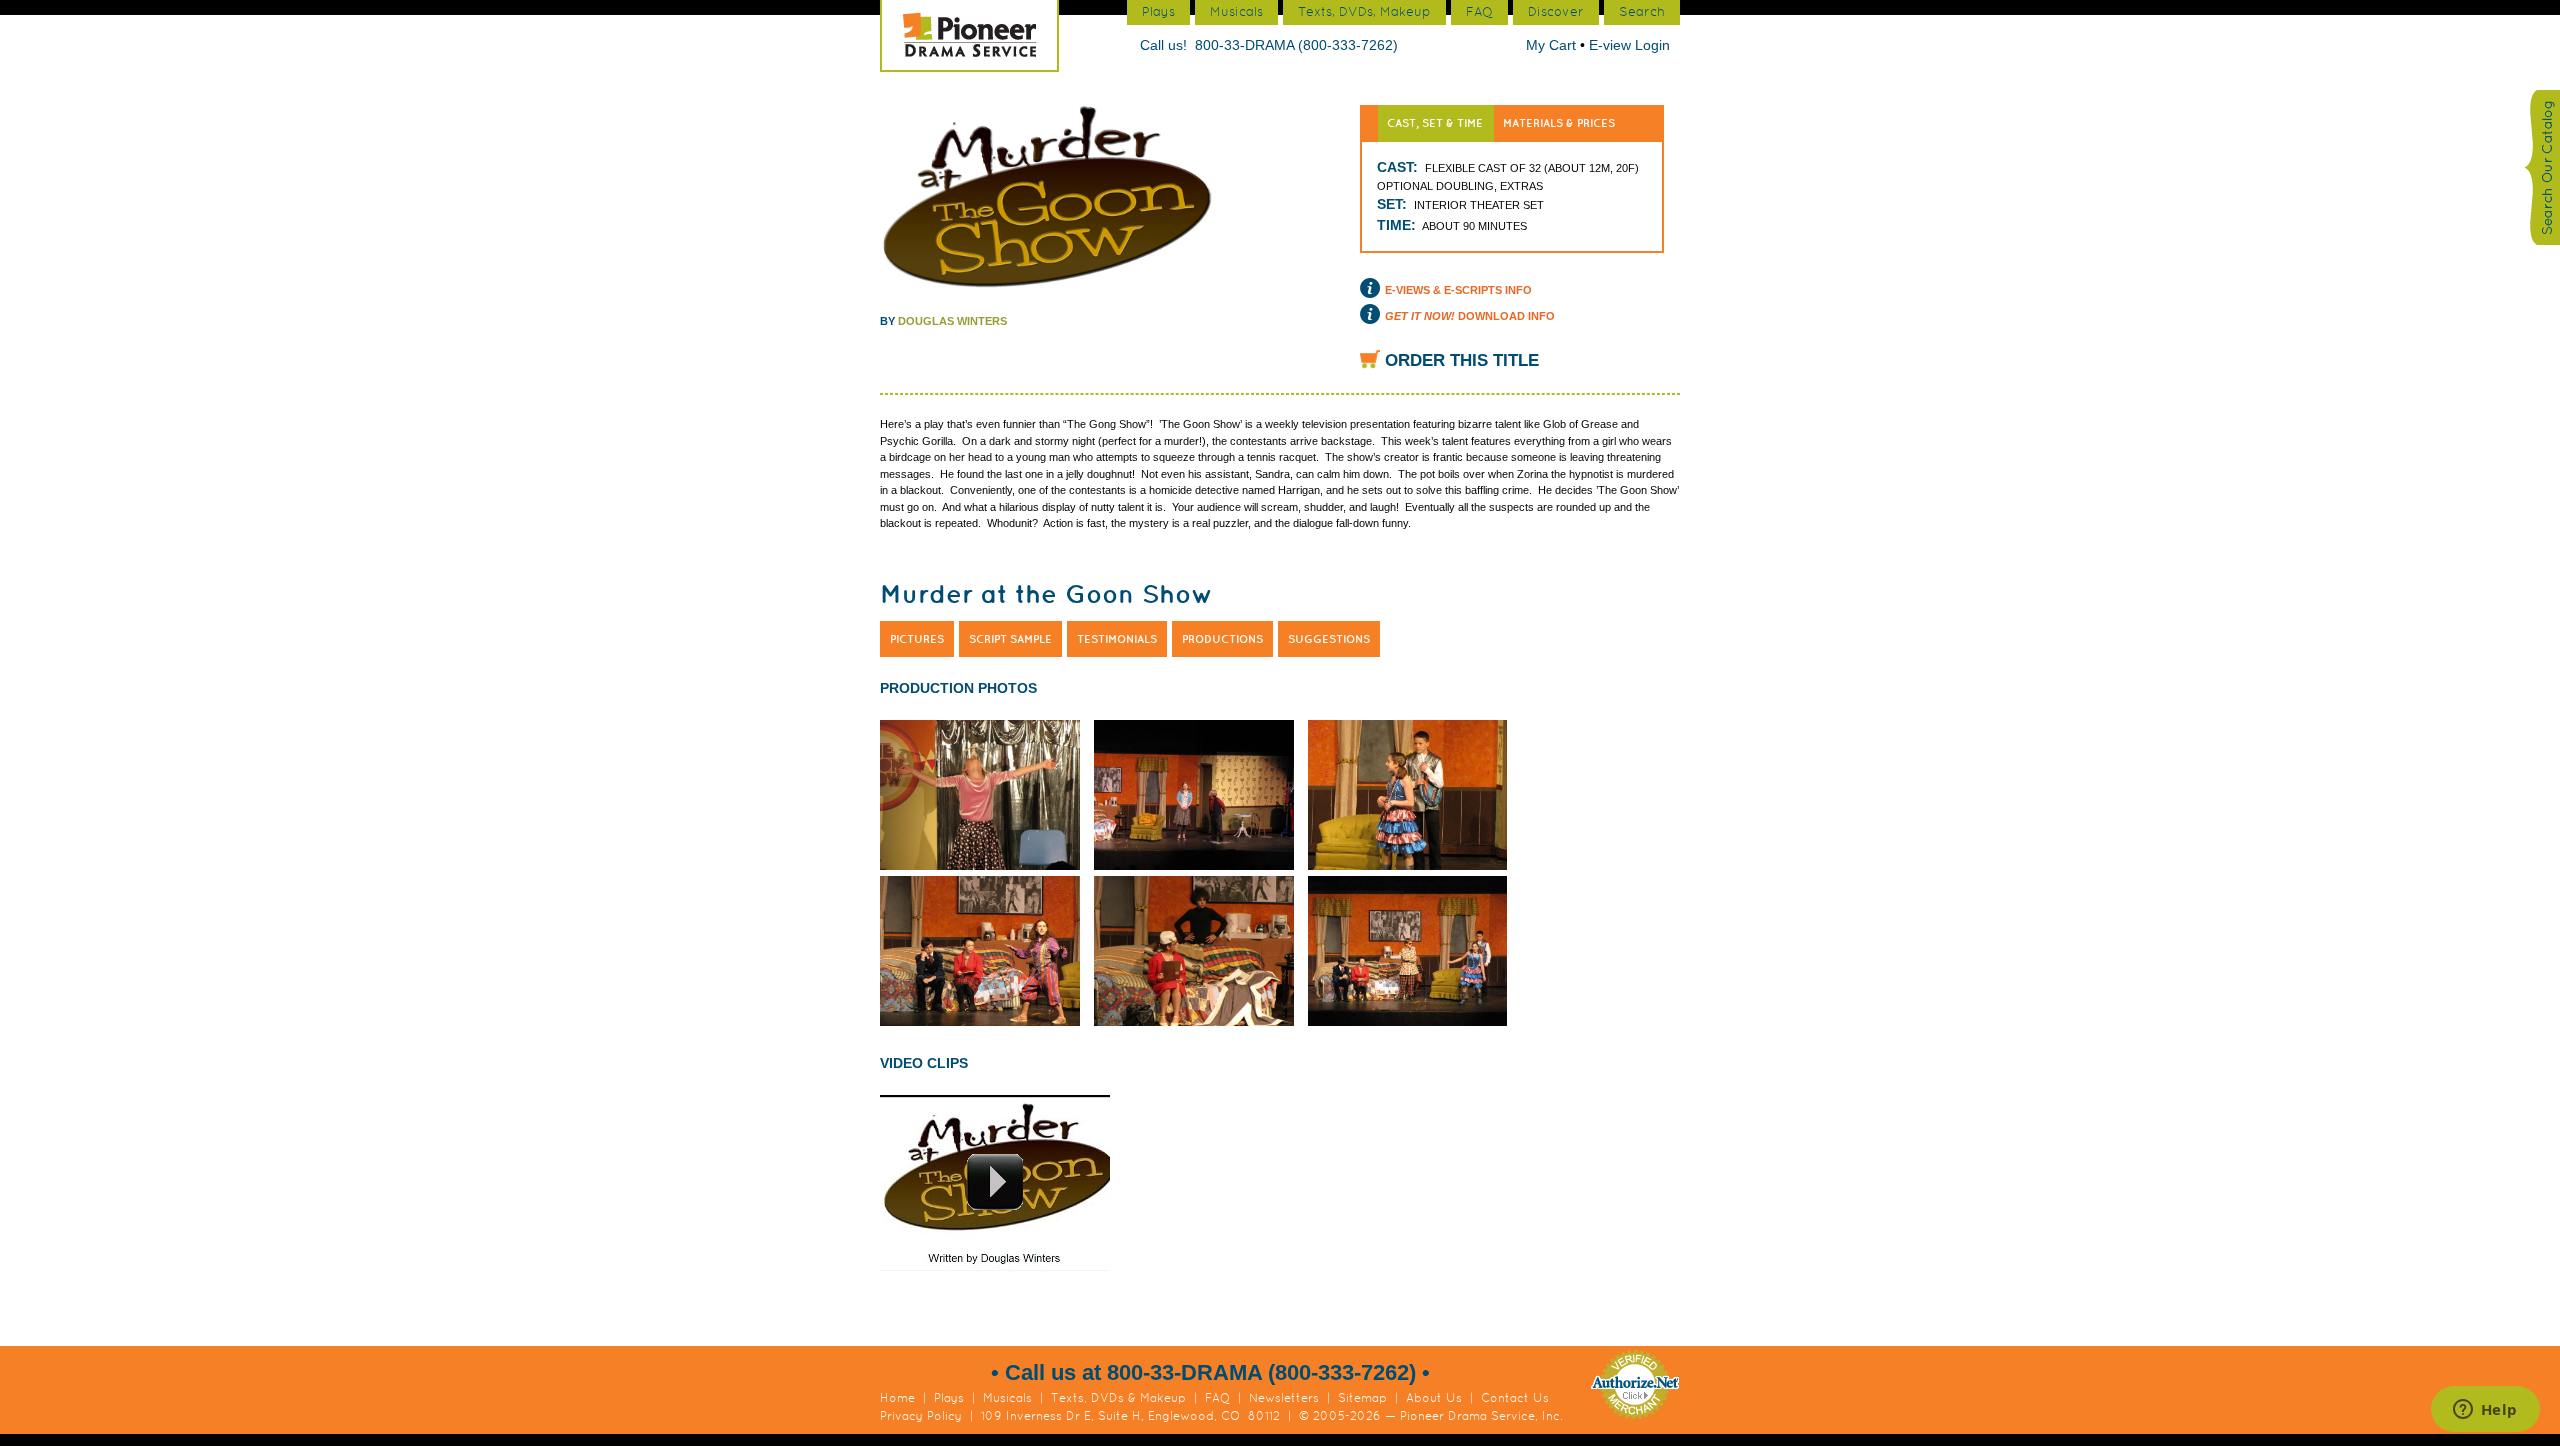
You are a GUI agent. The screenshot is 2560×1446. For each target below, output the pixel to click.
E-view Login (1629, 45)
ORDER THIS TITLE (1462, 360)
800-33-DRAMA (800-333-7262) (1296, 45)
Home (897, 1398)
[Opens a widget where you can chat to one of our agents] (2485, 1411)
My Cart (1553, 45)
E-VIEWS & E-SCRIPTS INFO (1458, 290)
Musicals (1007, 1398)
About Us (1434, 1398)
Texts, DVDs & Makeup (1118, 1398)
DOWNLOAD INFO (1470, 316)
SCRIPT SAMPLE (1010, 639)
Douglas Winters (952, 321)
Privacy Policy (921, 1416)
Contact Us (1515, 1398)
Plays (949, 1398)
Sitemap (1362, 1398)
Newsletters (1284, 1398)
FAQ (1217, 1398)
